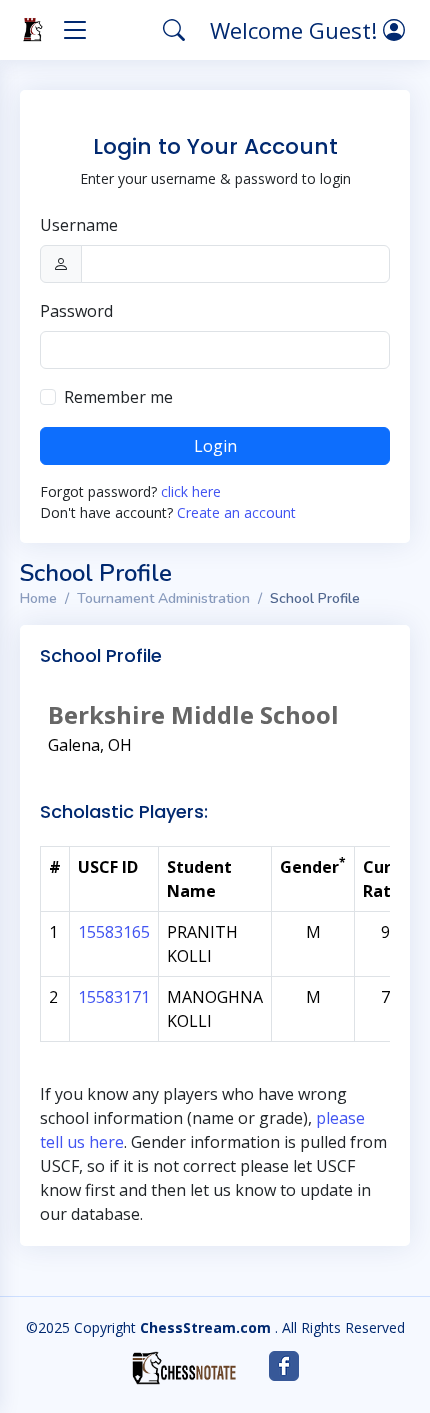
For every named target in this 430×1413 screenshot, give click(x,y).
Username (79, 225)
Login (215, 446)
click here (191, 491)
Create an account (236, 512)
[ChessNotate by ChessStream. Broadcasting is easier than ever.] (184, 1368)
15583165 (114, 932)
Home (38, 598)
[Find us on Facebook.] (284, 1366)
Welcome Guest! (296, 30)
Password (76, 311)
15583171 (114, 997)
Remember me (118, 397)
